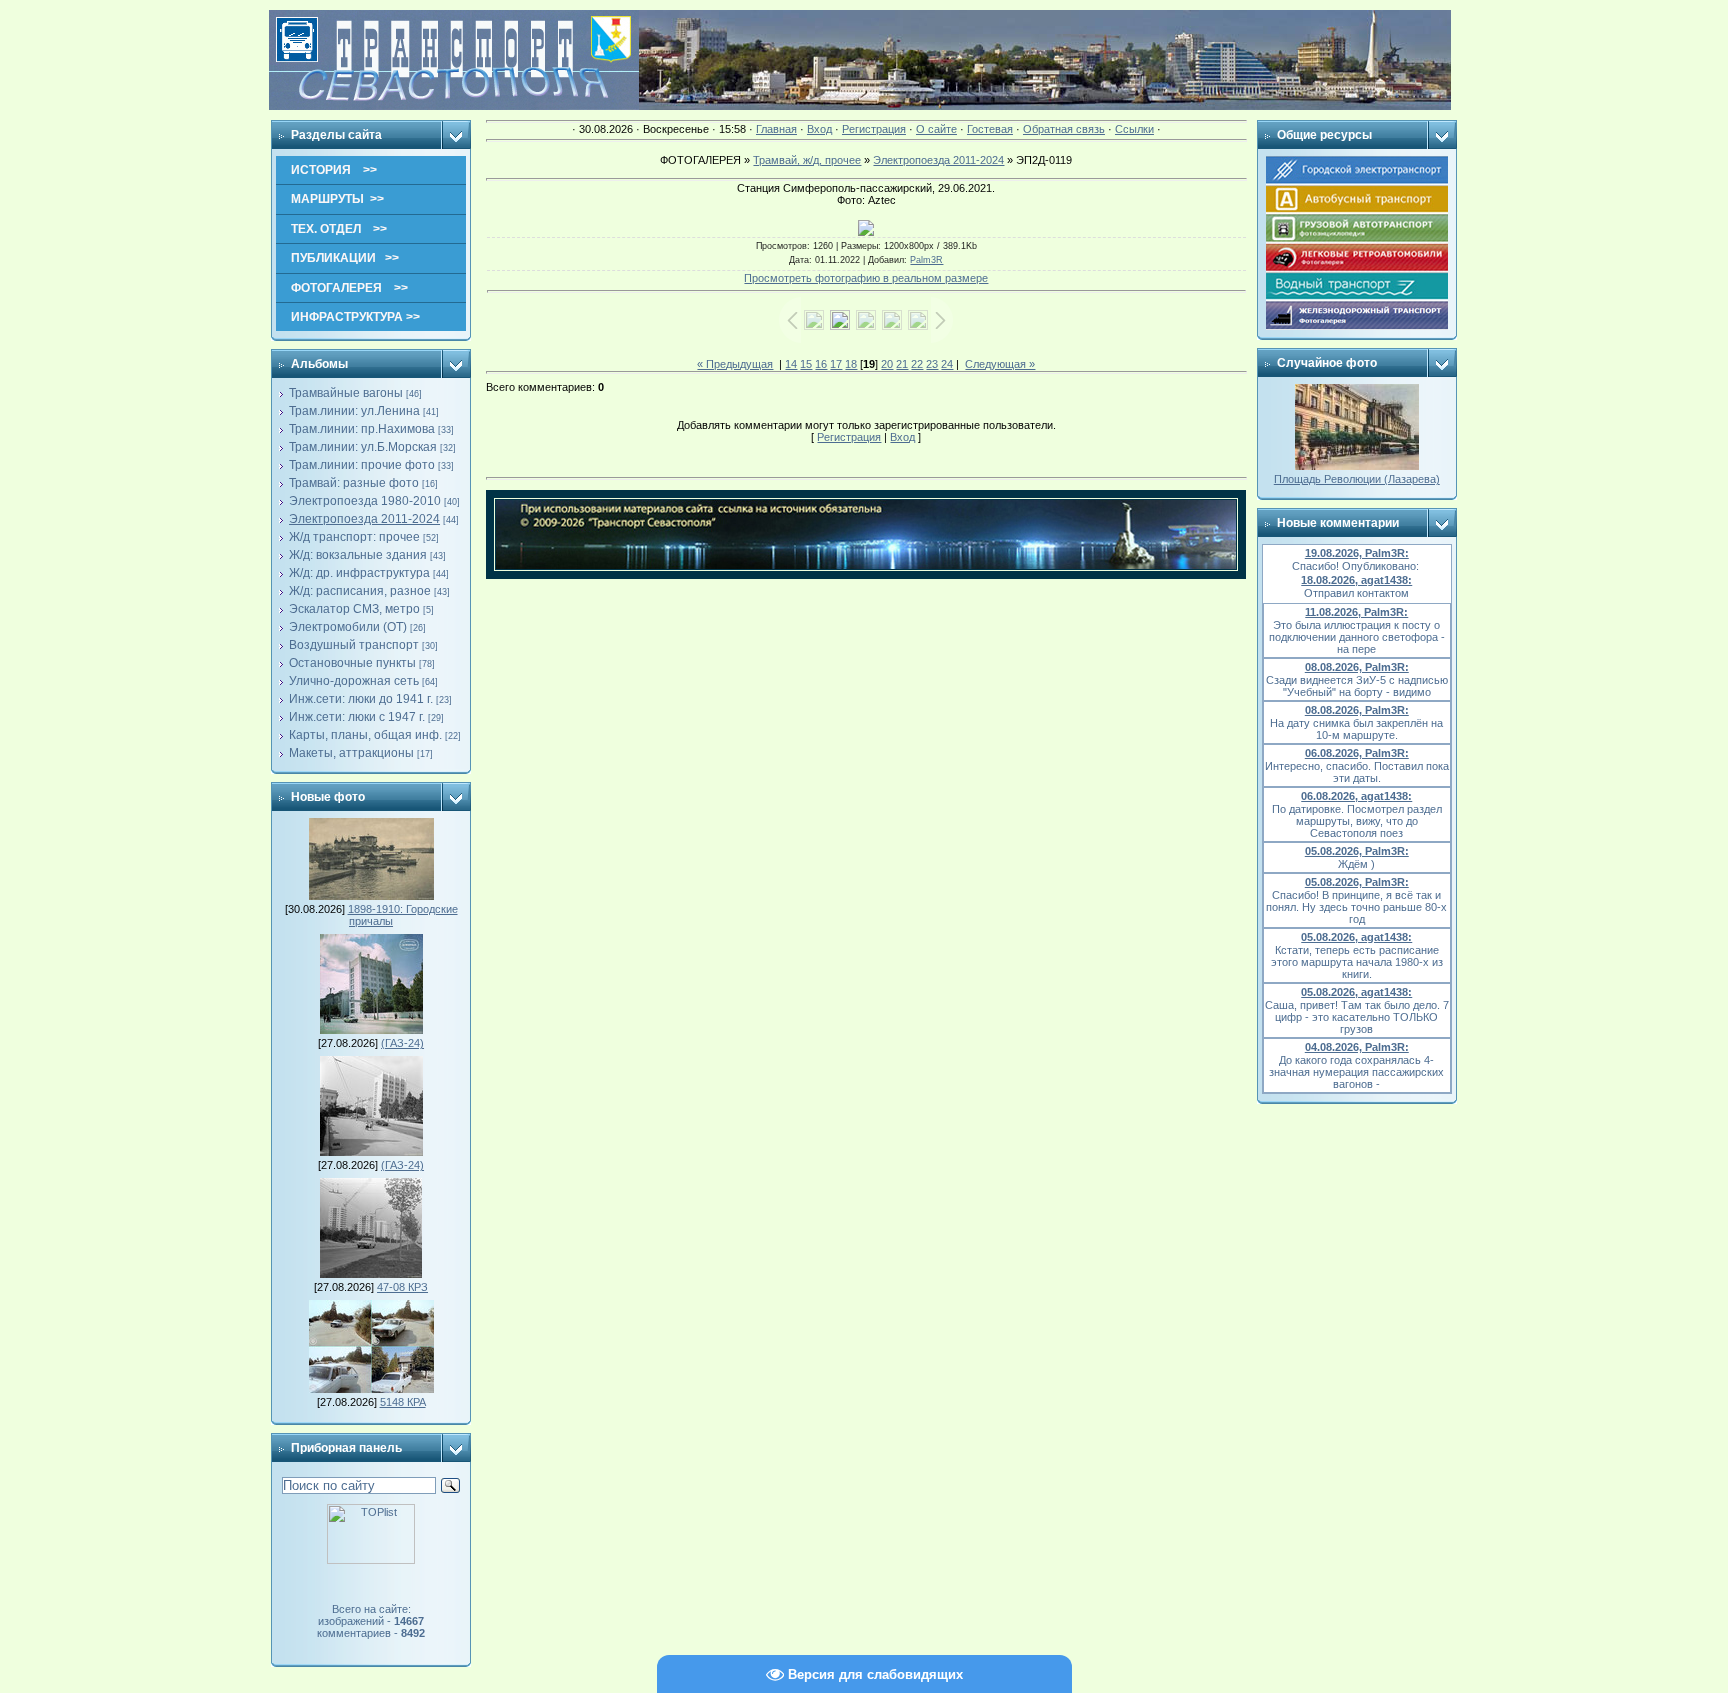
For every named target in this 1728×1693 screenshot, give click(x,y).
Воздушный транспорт (354, 645)
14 (791, 364)
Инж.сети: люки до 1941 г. (361, 699)
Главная (776, 129)
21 (902, 364)
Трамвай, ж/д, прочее (807, 160)
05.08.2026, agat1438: (1356, 937)
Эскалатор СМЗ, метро (354, 609)
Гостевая (990, 129)
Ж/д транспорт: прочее (354, 537)
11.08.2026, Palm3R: (1356, 612)
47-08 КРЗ (402, 1287)
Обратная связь (1064, 129)
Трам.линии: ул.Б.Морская (363, 447)
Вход (819, 129)
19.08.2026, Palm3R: (1357, 553)
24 (947, 364)
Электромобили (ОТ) (348, 627)
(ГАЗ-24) (402, 1043)
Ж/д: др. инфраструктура (359, 573)
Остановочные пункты (352, 663)
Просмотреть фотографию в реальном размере (866, 278)
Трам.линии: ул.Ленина (354, 411)
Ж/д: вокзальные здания (358, 555)
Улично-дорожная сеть (354, 681)
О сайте (936, 129)
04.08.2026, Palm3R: (1357, 1047)
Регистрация (874, 129)
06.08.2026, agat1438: (1356, 796)
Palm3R (926, 260)
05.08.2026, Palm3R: (1357, 851)
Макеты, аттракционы (351, 753)
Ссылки (1134, 129)
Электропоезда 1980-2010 (365, 501)
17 (836, 364)
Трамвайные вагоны (346, 393)
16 (821, 364)
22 (917, 364)
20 (887, 364)
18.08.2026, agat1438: (1356, 580)
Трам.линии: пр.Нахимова (362, 429)
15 (806, 364)
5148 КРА (403, 1402)
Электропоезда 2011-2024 (364, 519)
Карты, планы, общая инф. (365, 735)
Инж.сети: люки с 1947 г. (357, 717)
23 (932, 364)
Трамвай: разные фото (354, 483)
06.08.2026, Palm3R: (1357, 753)
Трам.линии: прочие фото (362, 465)
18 (851, 364)
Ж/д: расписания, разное (360, 591)
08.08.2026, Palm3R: (1357, 667)
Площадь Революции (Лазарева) (1357, 479)
